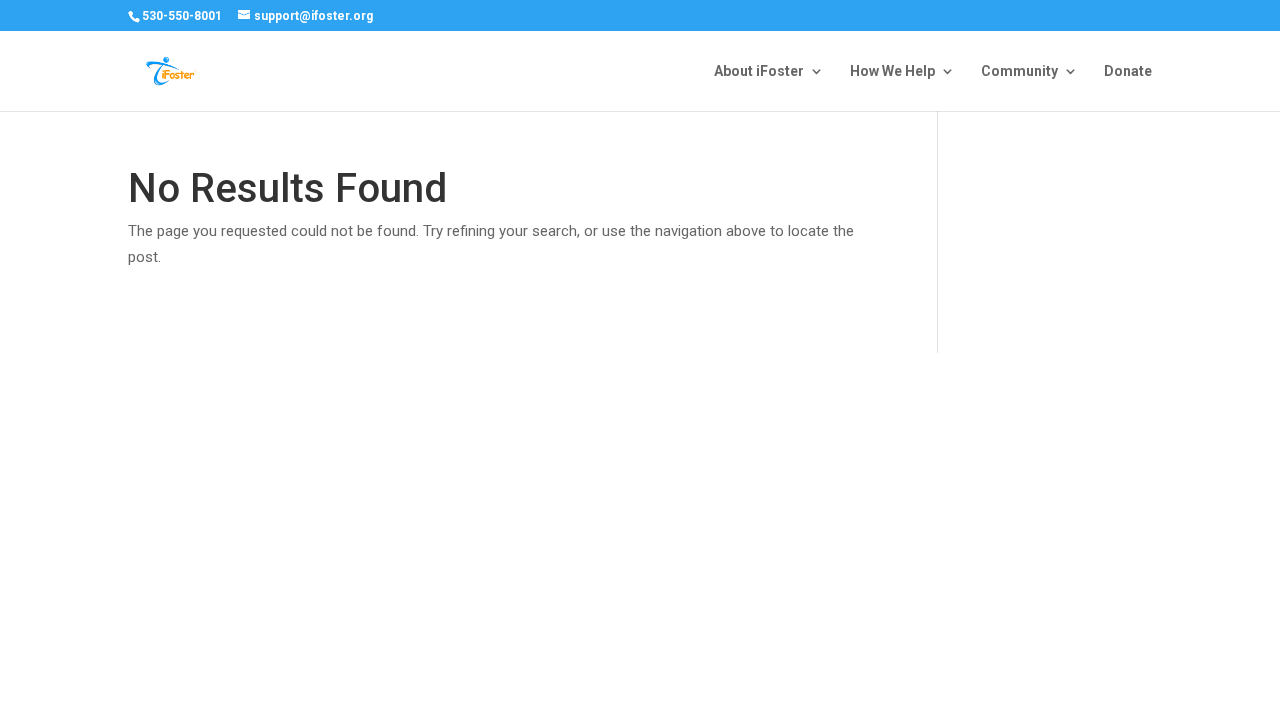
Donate (1128, 71)
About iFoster (759, 71)
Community (1019, 71)
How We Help (892, 71)
